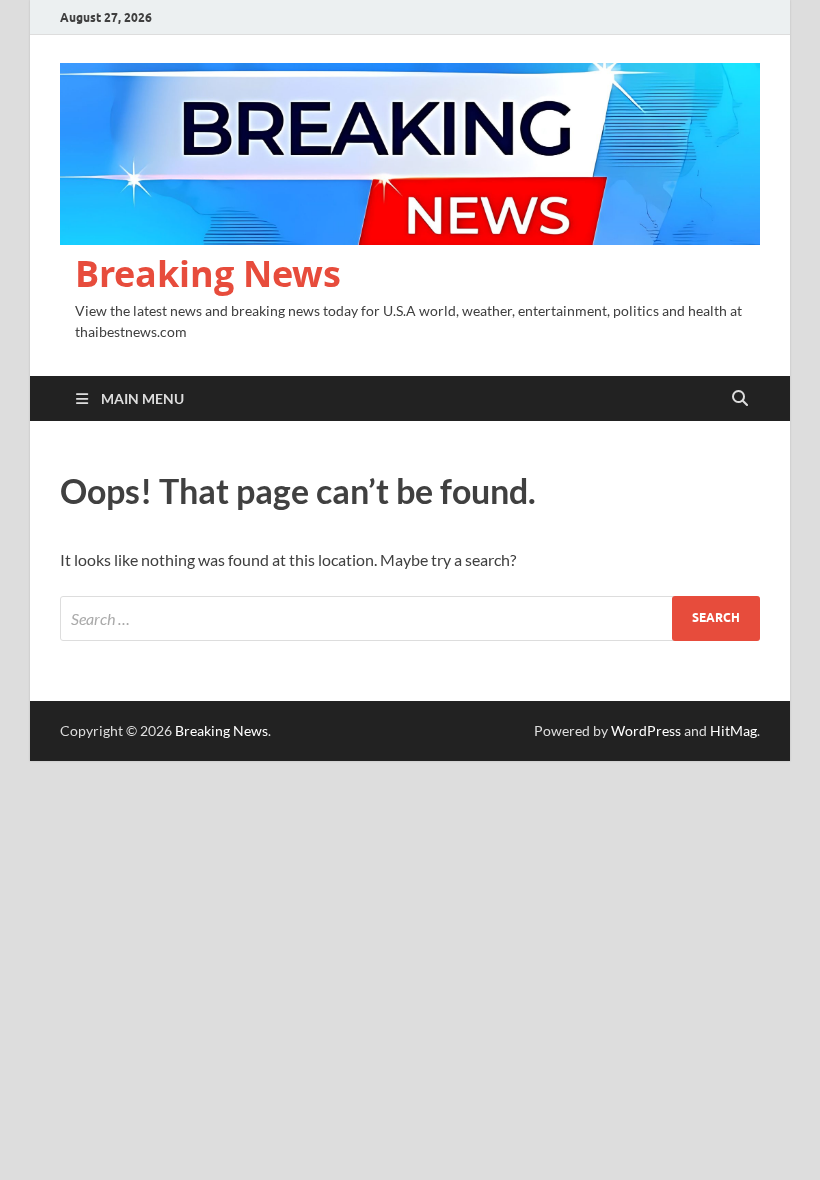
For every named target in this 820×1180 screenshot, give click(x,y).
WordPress (646, 730)
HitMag (733, 730)
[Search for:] (410, 618)
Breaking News (208, 273)
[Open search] (740, 399)
